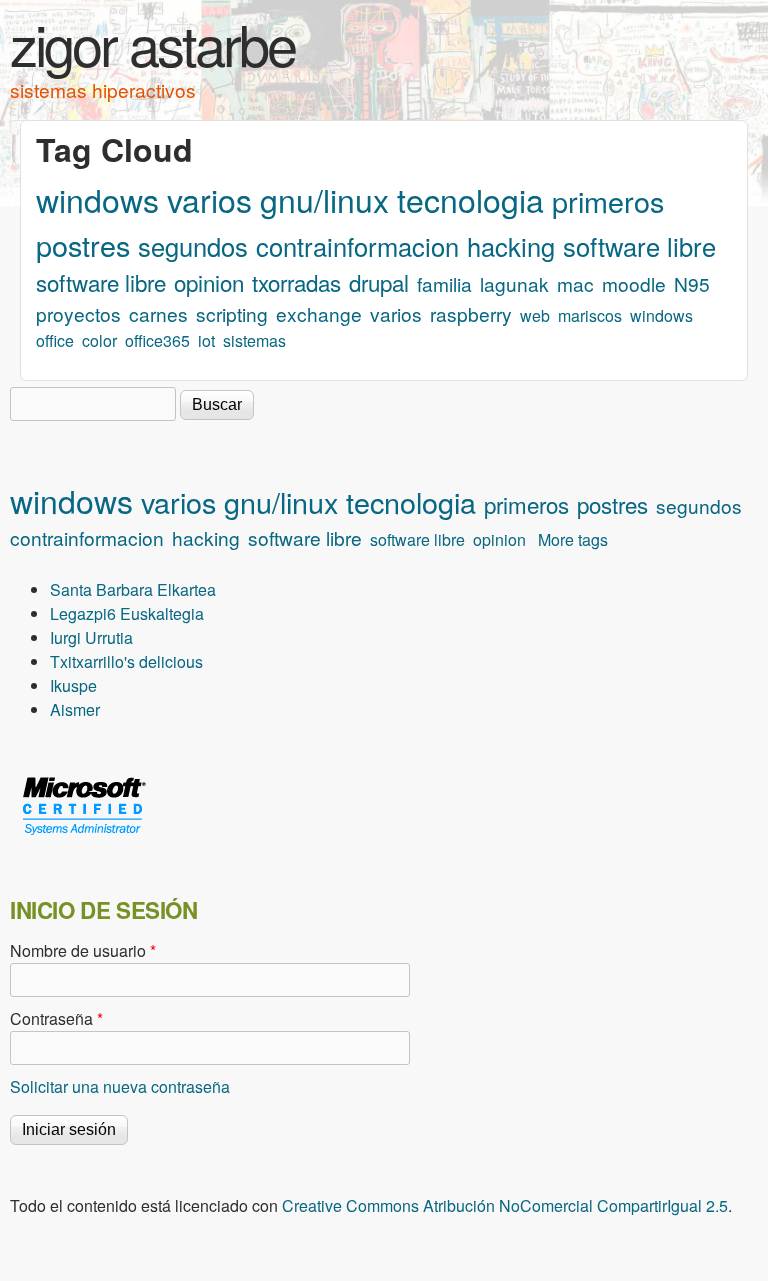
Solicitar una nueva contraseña (120, 1086)
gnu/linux (324, 199)
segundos (193, 246)
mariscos (590, 315)
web (535, 315)
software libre (639, 246)
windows (97, 199)
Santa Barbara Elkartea (133, 589)
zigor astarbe (152, 43)
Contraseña (56, 1018)
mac (575, 283)
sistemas (254, 340)
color (99, 340)
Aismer (75, 709)
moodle (634, 283)
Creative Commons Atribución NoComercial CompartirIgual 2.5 (505, 1205)
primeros (608, 200)
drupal (379, 282)
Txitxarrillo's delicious (126, 661)
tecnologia (470, 199)
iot (206, 340)
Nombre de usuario (83, 950)
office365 (157, 340)
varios (209, 199)
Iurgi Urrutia (91, 637)
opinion (209, 282)
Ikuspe (73, 685)
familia (444, 283)
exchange (319, 313)
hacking (511, 246)
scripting (232, 313)
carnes (158, 313)
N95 (692, 283)
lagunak (514, 283)
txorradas (296, 282)
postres (83, 244)
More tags (573, 539)
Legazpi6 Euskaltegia (127, 613)
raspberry (471, 313)
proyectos (78, 313)
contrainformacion (357, 246)
